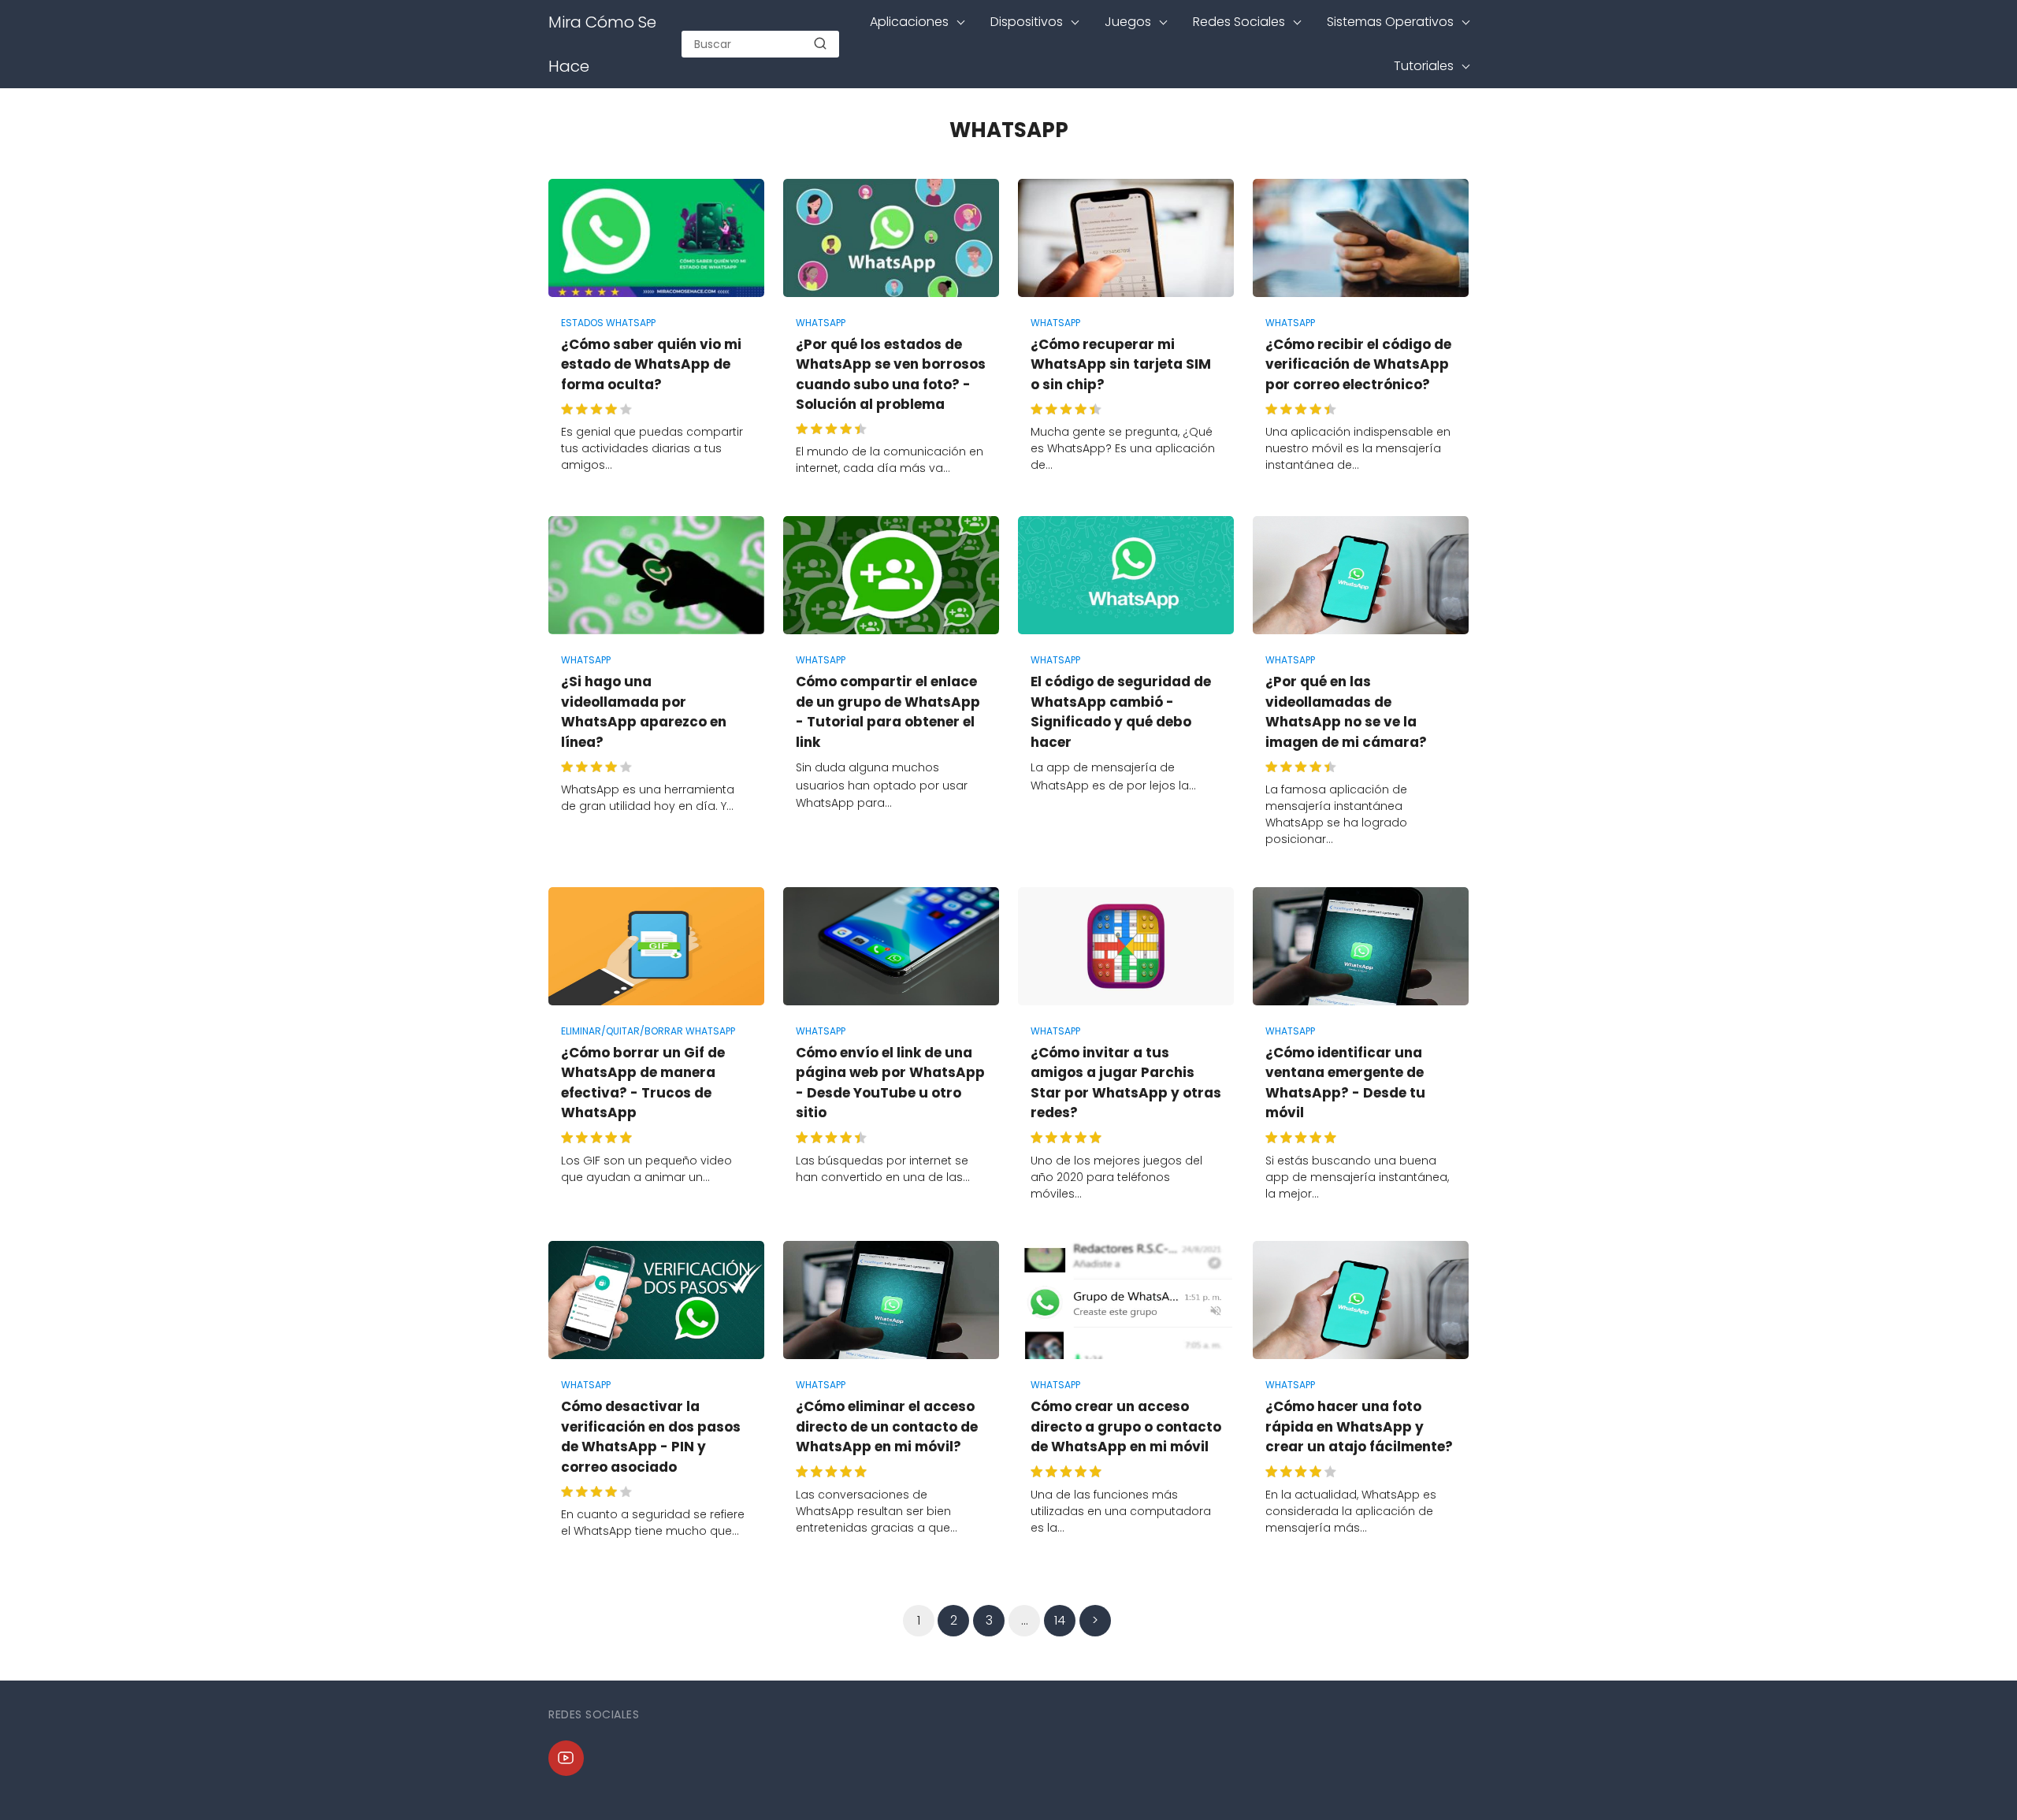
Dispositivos (1027, 22)
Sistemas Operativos (1390, 22)
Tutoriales (1424, 66)
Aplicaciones (909, 22)
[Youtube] (566, 1758)
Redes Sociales (1239, 22)
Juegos (1128, 22)
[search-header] (820, 44)
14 (1060, 1620)
